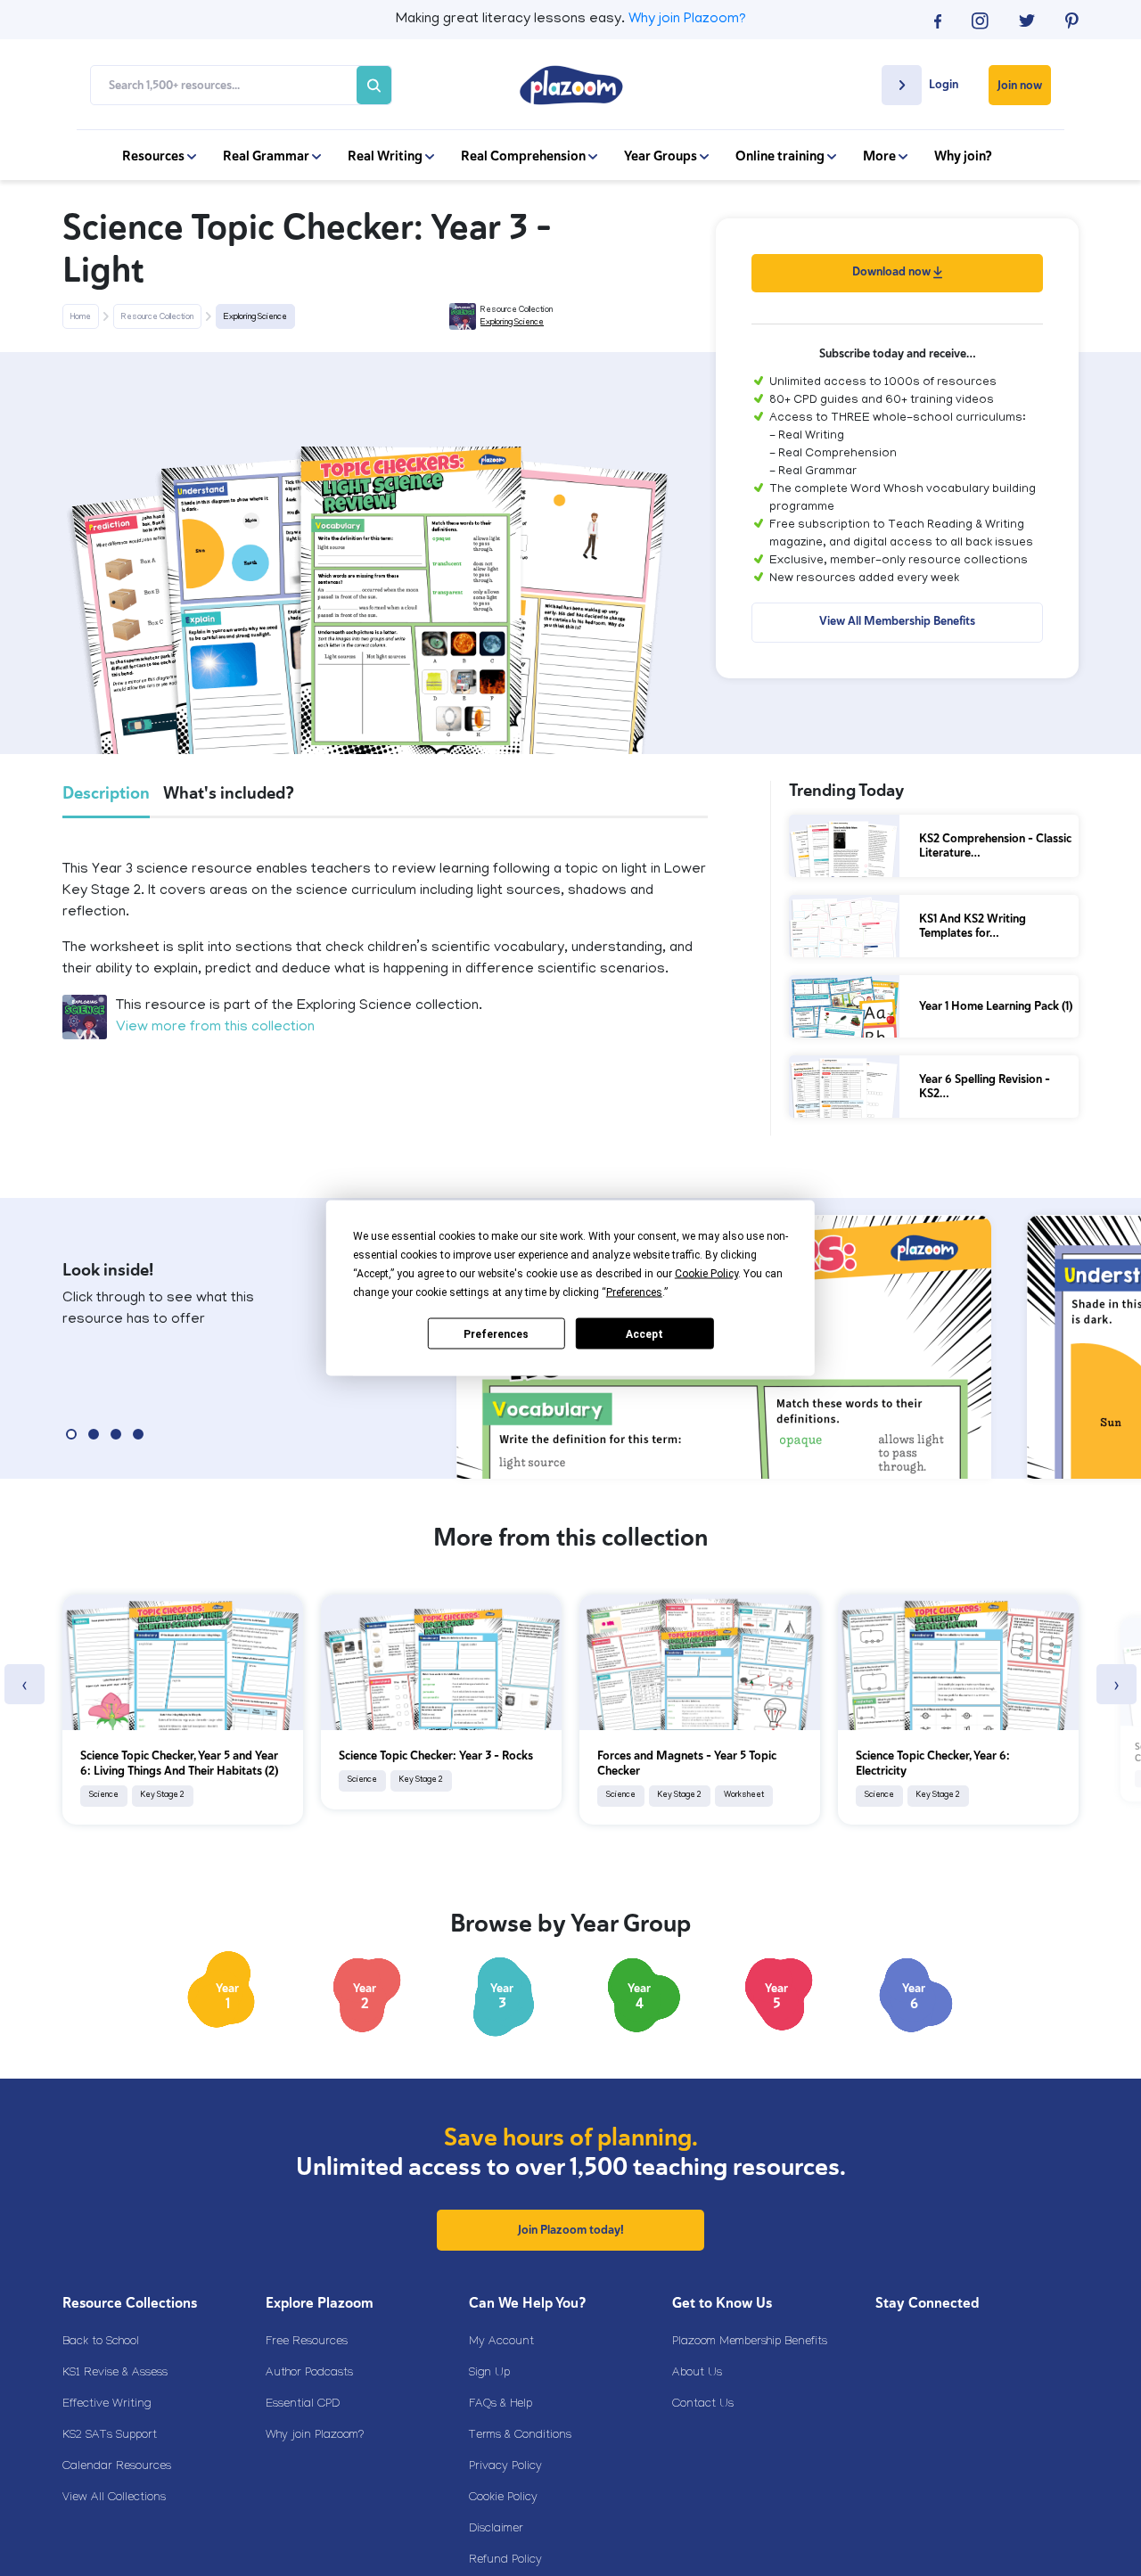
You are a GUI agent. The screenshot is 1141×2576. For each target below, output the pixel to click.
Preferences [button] (634, 1292)
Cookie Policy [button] (706, 1274)
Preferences (496, 1333)
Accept (644, 1333)
